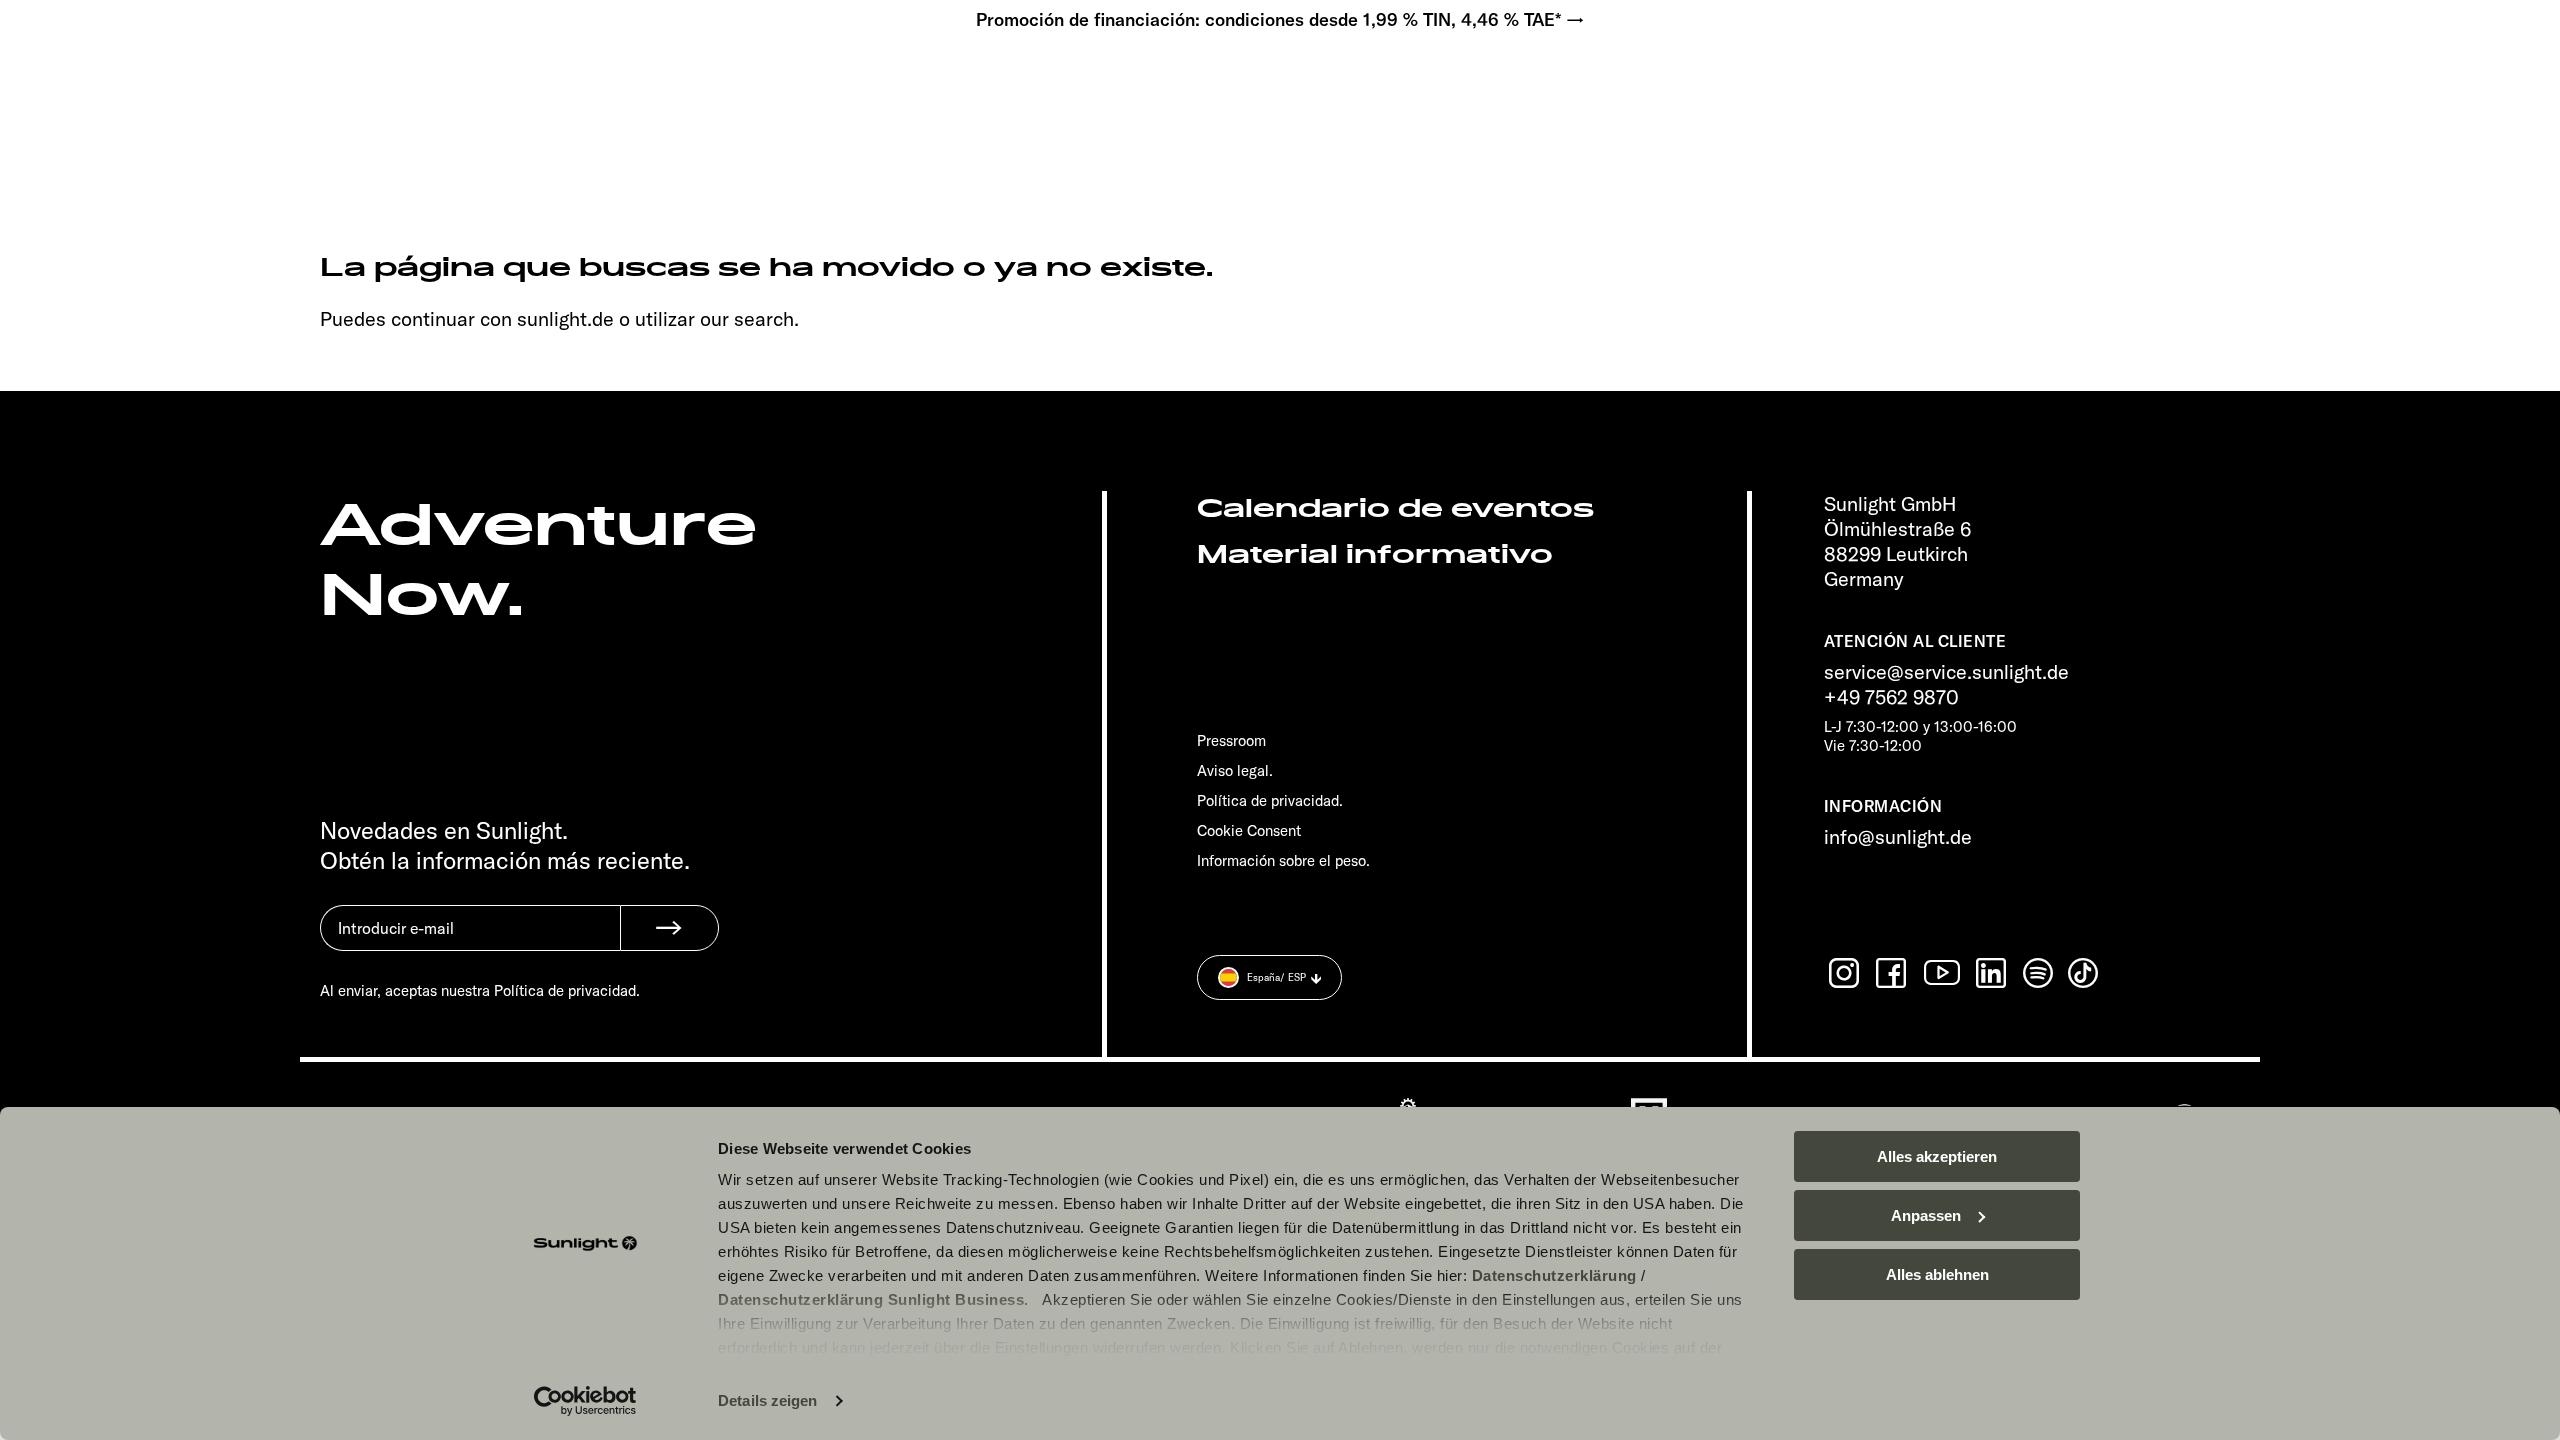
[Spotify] (2039, 973)
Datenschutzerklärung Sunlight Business (871, 1299)
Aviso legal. (1235, 770)
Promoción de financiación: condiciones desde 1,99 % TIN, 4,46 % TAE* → (1280, 20)
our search (747, 318)
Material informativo (1375, 554)
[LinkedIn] (1993, 973)
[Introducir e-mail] (470, 943)
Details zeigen (767, 1400)
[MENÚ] (156, 80)
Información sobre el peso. (1283, 860)
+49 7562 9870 (1891, 696)
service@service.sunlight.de (1946, 671)
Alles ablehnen (1937, 1274)
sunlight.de (565, 318)
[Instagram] (1846, 973)
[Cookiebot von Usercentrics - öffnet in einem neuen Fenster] (585, 1401)
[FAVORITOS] (218, 80)
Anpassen (1926, 1215)
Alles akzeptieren (1937, 1156)
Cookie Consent (1249, 830)
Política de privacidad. (1270, 800)
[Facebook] (1893, 973)
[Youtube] (1943, 972)
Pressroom (1231, 740)
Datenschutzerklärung (1554, 1275)
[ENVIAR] (669, 928)
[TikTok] (2085, 973)
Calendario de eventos (1395, 508)
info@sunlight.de (1898, 836)
